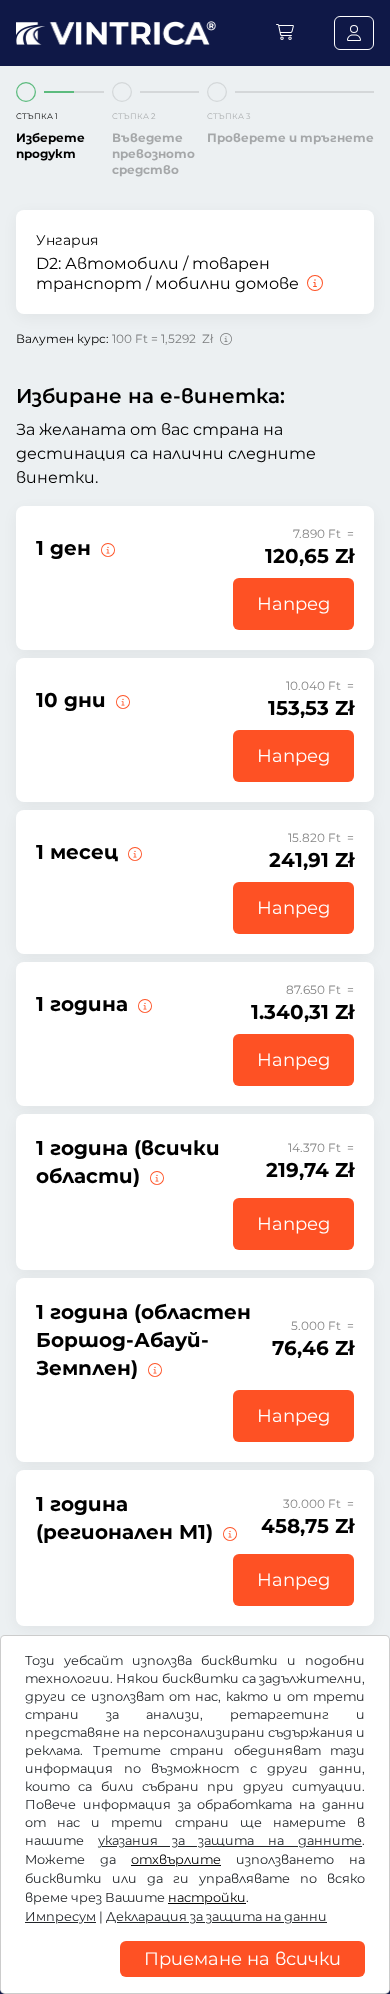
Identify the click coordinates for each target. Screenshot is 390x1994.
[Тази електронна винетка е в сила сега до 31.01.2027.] (143, 1004)
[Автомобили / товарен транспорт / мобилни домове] (313, 283)
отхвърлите (176, 1859)
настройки (207, 1897)
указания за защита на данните (230, 1840)
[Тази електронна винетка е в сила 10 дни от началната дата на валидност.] (121, 700)
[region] (195, 1979)
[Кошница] (285, 32)
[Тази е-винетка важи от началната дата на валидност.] (106, 548)
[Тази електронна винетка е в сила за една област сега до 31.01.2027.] (155, 1176)
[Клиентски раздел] (354, 33)
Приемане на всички (242, 1959)
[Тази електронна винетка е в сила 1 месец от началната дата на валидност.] (133, 852)
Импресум (60, 1916)
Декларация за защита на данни (216, 1916)
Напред (293, 604)
